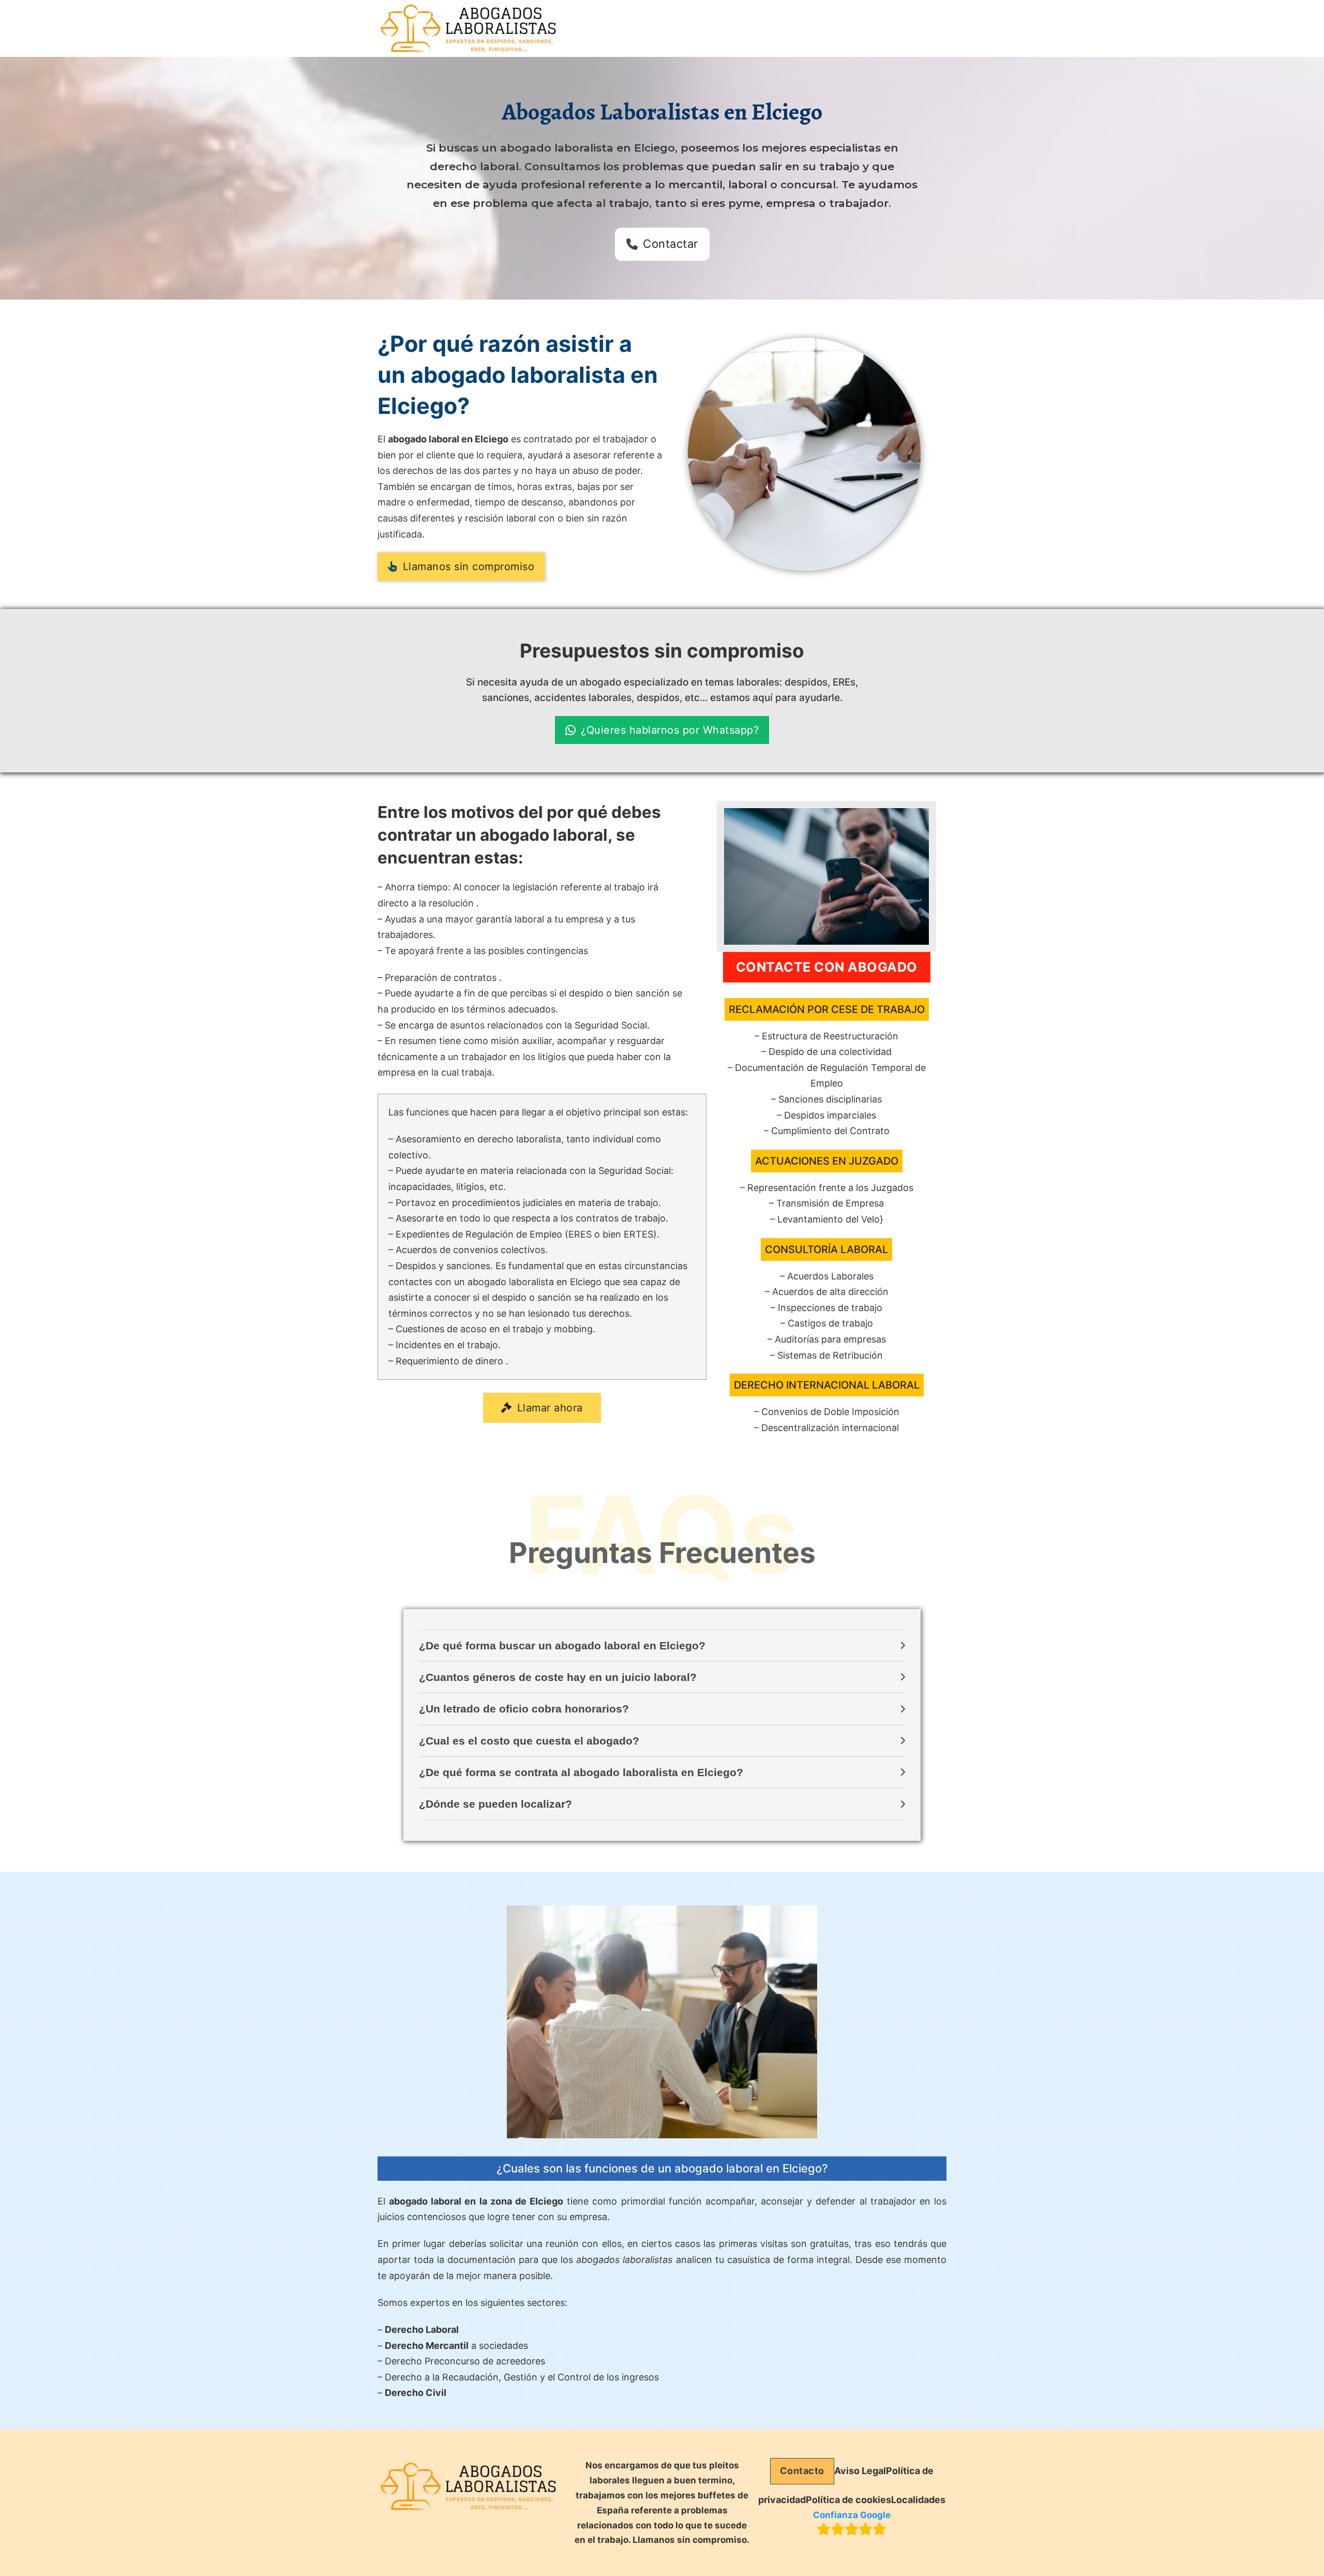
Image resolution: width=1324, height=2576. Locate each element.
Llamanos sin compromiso (469, 567)
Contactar (671, 244)
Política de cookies (848, 2500)
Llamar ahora (550, 1408)
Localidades (918, 2500)
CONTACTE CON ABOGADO (827, 967)
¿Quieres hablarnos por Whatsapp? (670, 730)
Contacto (802, 2471)
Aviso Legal (860, 2471)
